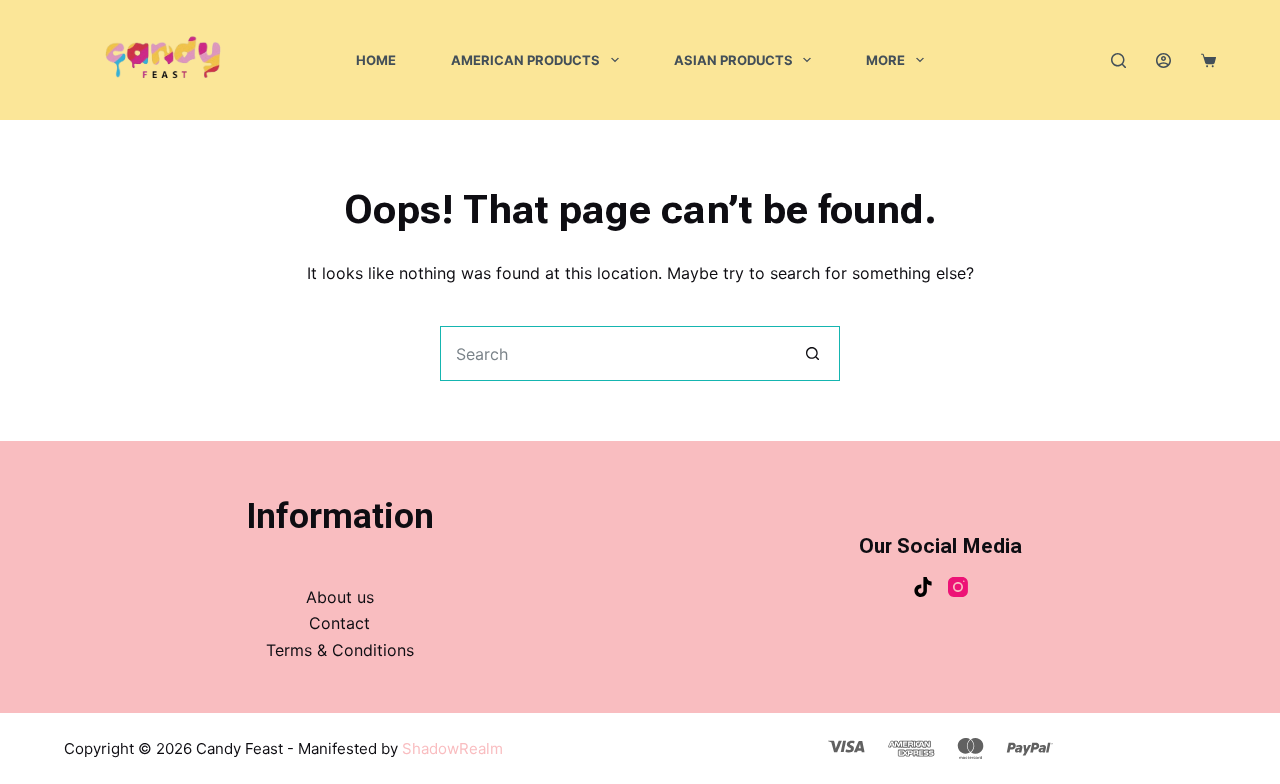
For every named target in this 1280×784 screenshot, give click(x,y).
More (885, 60)
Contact (339, 623)
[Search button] (812, 353)
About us (340, 597)
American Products (525, 60)
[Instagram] (958, 587)
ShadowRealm (452, 748)
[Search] (1118, 60)
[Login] (1163, 60)
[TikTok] (923, 587)
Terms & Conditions (340, 650)
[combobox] (613, 353)
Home (376, 60)
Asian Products (733, 60)
